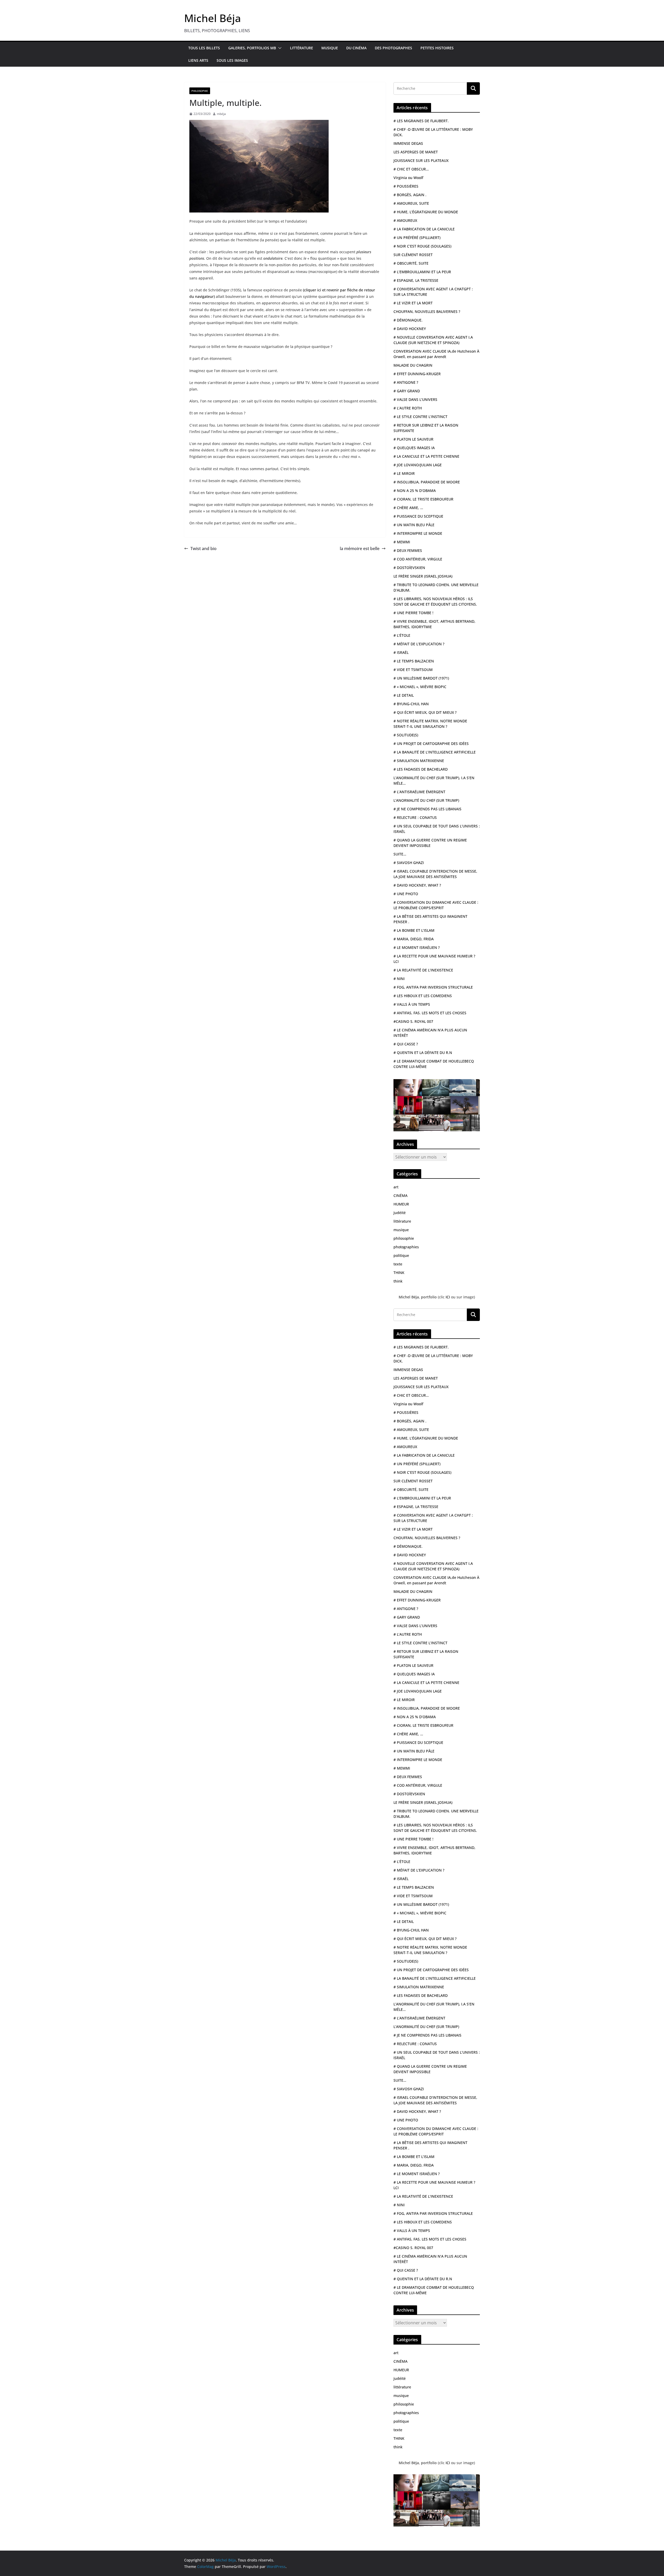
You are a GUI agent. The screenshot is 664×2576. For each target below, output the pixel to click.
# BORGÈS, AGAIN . (410, 195)
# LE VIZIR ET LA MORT (413, 303)
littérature (402, 1221)
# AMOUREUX (405, 220)
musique (401, 1230)
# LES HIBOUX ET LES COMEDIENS (423, 996)
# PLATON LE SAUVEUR (413, 439)
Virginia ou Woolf (408, 178)
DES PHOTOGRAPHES (393, 48)
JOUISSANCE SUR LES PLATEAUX (421, 160)
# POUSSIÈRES (406, 186)
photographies (406, 1247)
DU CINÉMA (356, 48)
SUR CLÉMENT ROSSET (413, 255)
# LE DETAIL (404, 695)
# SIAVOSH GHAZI (409, 863)
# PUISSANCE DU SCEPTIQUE (418, 516)
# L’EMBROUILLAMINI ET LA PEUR (422, 272)
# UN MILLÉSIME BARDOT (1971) (421, 678)
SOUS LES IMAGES (232, 60)
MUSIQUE (330, 48)
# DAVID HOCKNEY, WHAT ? (417, 885)
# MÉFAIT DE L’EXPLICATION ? (419, 644)
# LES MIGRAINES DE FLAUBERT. (421, 121)
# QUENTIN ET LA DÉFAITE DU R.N (423, 1053)
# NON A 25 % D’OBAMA (415, 491)
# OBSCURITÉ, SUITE (411, 263)
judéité (400, 1213)
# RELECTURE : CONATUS (415, 817)
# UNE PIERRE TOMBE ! (413, 613)
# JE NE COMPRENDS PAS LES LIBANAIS (427, 809)
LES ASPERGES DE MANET (416, 152)
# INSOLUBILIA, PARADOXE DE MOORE (427, 482)
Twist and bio (203, 549)
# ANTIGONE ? (406, 382)
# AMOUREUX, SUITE (411, 203)
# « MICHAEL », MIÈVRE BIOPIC (420, 687)
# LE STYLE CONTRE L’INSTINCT (420, 417)
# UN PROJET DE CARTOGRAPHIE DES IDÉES (431, 744)
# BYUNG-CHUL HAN (411, 704)
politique (401, 1255)
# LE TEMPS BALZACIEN (414, 661)
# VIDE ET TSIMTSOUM (413, 670)
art (396, 1187)
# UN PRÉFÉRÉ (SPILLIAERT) (417, 238)
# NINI (399, 979)
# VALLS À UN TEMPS (412, 1004)
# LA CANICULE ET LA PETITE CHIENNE (426, 456)
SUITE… (400, 854)
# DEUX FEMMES (408, 550)
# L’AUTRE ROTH (408, 408)
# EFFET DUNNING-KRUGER (417, 374)
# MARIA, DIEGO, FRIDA (414, 939)
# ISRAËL (401, 652)
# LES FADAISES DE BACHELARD (421, 769)
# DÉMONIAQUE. (408, 320)
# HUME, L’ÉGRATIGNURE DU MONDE (426, 212)
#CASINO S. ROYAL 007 (413, 1021)
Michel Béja (213, 18)
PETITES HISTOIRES (437, 48)
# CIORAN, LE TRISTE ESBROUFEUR (423, 499)
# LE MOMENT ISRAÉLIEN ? (417, 947)
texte (398, 1264)
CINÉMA (400, 1195)
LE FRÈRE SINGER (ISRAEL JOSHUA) (423, 576)
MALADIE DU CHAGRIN (413, 365)
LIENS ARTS (198, 60)
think (398, 1281)
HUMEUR (401, 1204)
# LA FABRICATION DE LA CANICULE (424, 229)
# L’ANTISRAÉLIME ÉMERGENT (419, 792)
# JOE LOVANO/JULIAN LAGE (418, 465)
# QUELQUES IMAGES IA (414, 448)
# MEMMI (402, 542)
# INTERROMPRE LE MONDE (418, 533)
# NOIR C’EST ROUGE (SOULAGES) (422, 246)
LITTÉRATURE (302, 48)
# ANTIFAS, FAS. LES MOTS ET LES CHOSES (430, 1013)
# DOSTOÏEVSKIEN (409, 568)
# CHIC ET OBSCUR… (411, 169)
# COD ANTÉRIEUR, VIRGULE (418, 559)
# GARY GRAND (407, 391)
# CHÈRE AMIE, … (408, 508)
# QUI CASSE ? (406, 1044)
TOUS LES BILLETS (204, 48)
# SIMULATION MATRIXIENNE (419, 761)
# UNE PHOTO (406, 894)
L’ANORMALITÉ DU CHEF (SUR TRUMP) (426, 800)
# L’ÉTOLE (402, 635)
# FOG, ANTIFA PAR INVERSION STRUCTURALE (433, 987)
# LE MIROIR (404, 473)
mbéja (221, 114)
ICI (448, 1297)
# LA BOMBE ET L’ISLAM (414, 930)
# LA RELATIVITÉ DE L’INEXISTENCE (423, 970)
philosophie (200, 91)
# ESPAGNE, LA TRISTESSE (416, 280)
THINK (399, 1273)
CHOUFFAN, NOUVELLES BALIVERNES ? (427, 311)
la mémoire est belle (360, 549)
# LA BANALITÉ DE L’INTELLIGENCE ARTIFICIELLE (435, 752)
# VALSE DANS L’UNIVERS (415, 399)
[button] (279, 48)
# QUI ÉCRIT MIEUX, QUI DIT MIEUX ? (425, 712)
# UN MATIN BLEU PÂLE (414, 525)
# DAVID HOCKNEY (410, 329)
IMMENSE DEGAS (408, 143)
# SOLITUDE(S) (406, 735)
